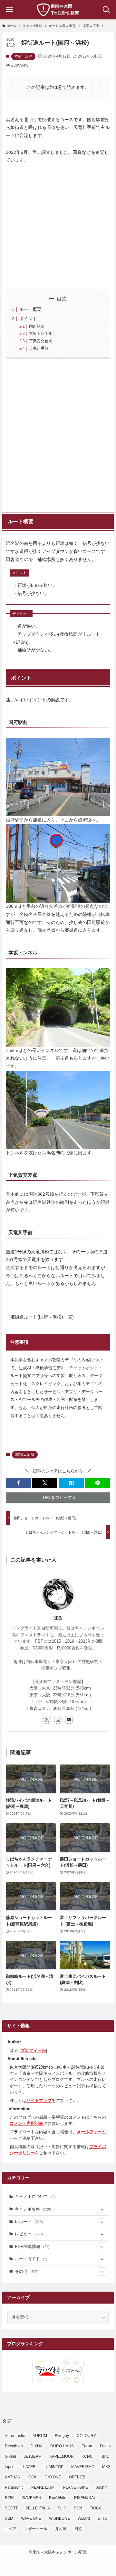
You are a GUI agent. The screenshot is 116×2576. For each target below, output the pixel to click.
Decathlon (14, 2446)
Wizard (84, 2518)
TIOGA (96, 2508)
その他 (27, 2271)
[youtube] (69, 1720)
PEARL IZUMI (43, 2487)
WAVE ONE (31, 2518)
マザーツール (36, 2529)
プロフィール (33, 2050)
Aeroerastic (15, 2436)
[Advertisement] (58, 434)
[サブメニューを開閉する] (102, 2209)
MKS (106, 2467)
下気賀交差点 (41, 341)
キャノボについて (35, 2196)
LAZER (29, 2467)
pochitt (101, 2487)
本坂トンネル (41, 334)
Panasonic (14, 2487)
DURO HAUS (62, 2446)
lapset (10, 2467)
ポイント (28, 319)
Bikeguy (62, 2436)
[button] (18, 1483)
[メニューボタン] (10, 10)
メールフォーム (91, 2132)
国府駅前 (37, 326)
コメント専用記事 (26, 2123)
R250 (10, 2498)
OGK (33, 2477)
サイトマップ (39, 2100)
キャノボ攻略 (33, 2209)
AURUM (40, 2436)
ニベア (11, 2529)
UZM (9, 2518)
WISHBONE (59, 2518)
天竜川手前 (39, 348)
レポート (29, 2222)
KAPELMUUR (62, 2456)
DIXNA (37, 2446)
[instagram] (58, 1720)
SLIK (62, 2508)
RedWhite (58, 2498)
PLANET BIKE (76, 2487)
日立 (78, 2529)
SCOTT (11, 2508)
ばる (58, 1618)
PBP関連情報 (32, 2247)
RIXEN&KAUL (87, 2498)
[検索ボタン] (106, 10)
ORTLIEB (77, 2477)
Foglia (105, 2446)
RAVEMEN (32, 2498)
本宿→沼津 (23, 56)
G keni (10, 2456)
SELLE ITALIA (38, 2508)
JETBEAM (33, 2456)
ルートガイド (31, 2259)
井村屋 (61, 2529)
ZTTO (102, 2518)
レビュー (29, 2234)
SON (78, 2508)
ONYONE (53, 2477)
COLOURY (86, 2436)
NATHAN (13, 2477)
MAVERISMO (83, 2467)
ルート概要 (30, 309)
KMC (105, 2456)
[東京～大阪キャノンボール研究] (58, 10)
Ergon (87, 2446)
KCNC (87, 2456)
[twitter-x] (47, 1720)
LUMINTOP (53, 2467)
